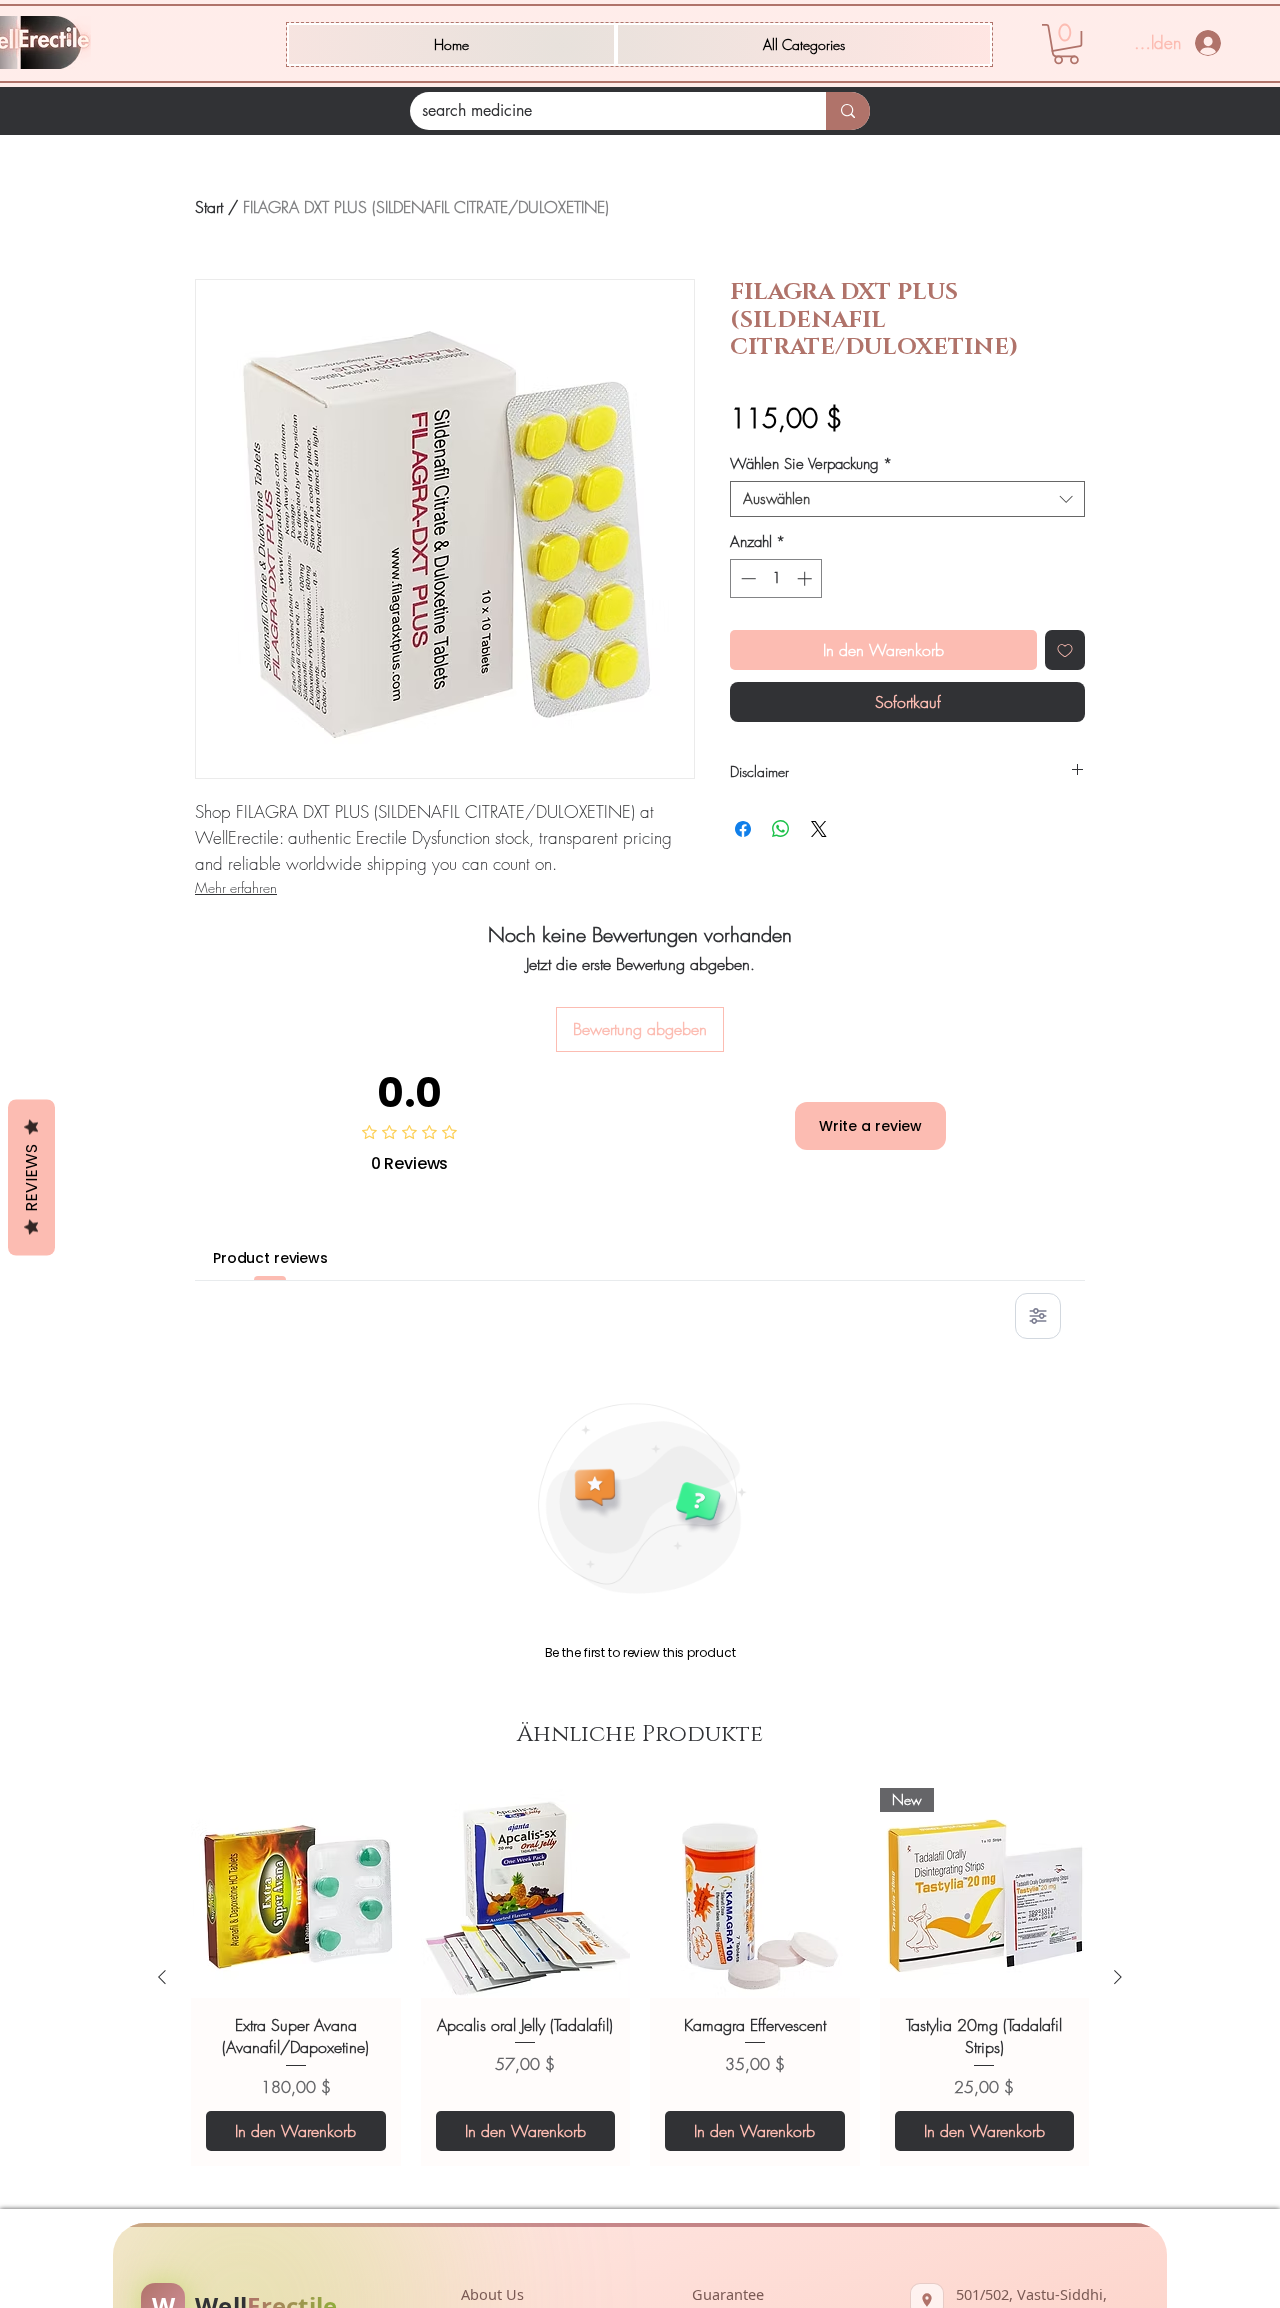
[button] (804, 44)
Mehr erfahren (236, 887)
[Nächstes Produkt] (1118, 1977)
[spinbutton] (776, 578)
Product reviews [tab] (270, 1258)
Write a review (870, 1126)
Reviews (31, 1178)
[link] (1066, 44)
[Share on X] (819, 829)
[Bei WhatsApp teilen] (781, 829)
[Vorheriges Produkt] (162, 1977)
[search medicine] (848, 111)
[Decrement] (746, 578)
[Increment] (806, 578)
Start (209, 207)
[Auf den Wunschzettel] (1065, 650)
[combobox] (907, 499)
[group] (640, 1976)
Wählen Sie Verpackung (811, 464)
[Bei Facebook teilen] (743, 829)
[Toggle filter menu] (1038, 1316)
